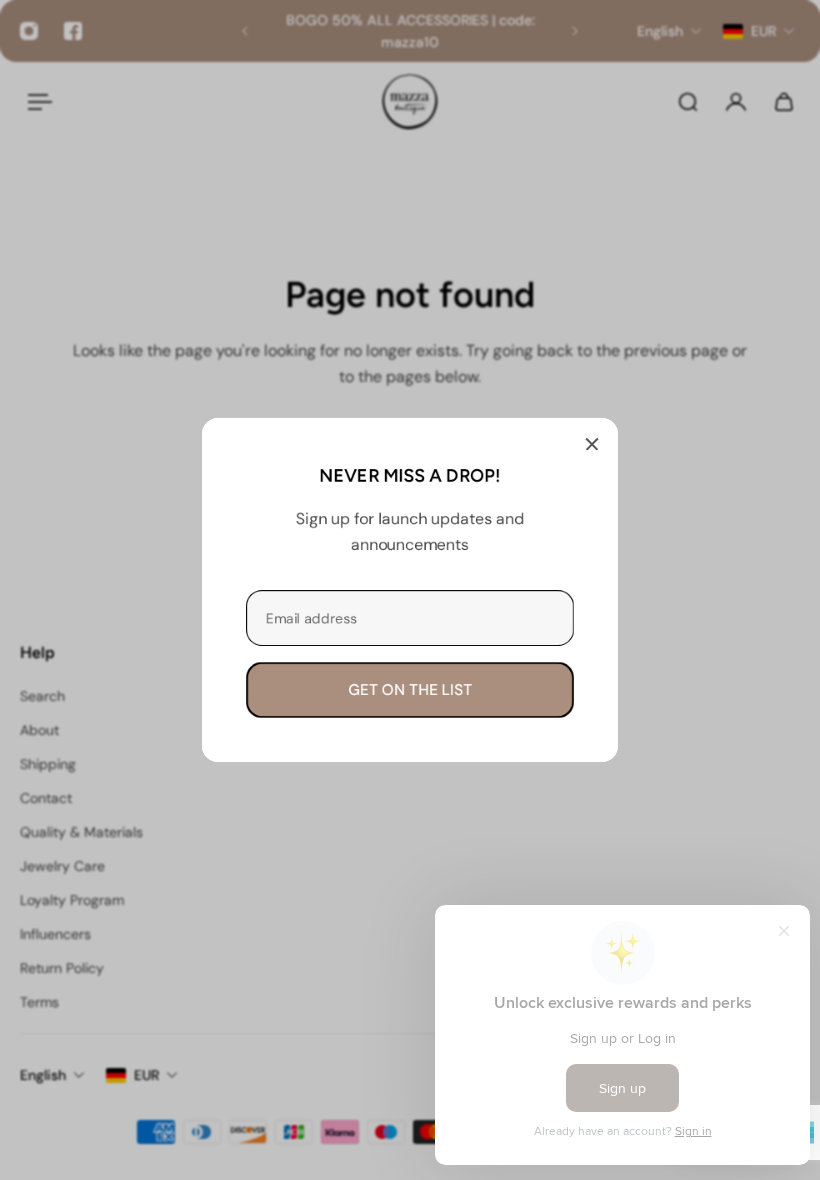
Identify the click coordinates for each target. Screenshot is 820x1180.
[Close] (592, 444)
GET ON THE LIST (410, 690)
